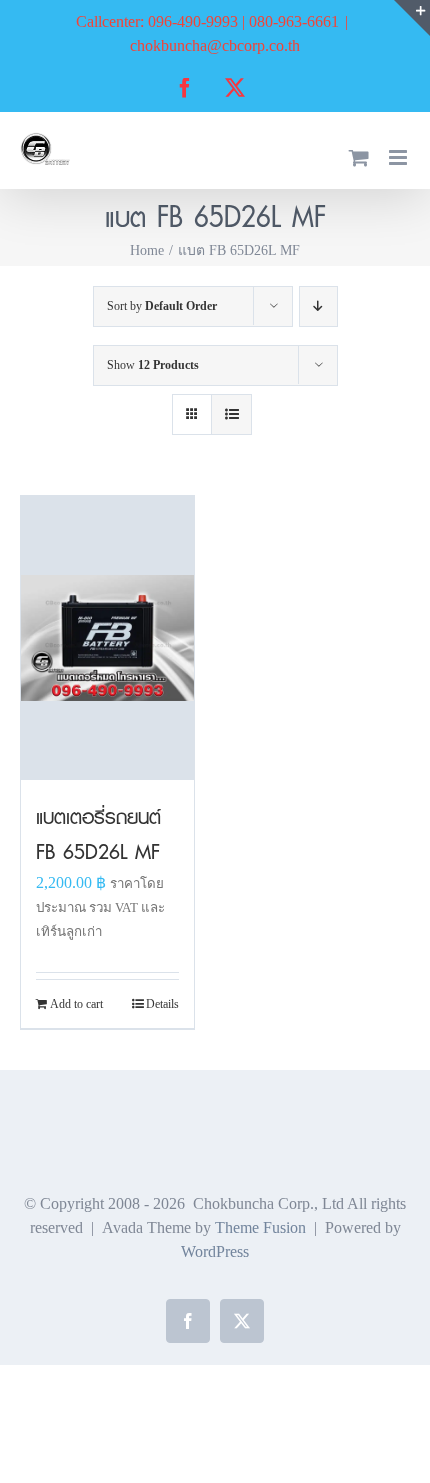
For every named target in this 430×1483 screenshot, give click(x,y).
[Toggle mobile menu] (399, 157)
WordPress (215, 1251)
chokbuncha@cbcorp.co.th (215, 45)
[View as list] (231, 414)
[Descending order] (318, 306)
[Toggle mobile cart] (359, 157)
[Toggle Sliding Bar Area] (412, 18)
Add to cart (76, 1004)
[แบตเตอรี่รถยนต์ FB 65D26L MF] (107, 637)
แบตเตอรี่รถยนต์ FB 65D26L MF (98, 834)
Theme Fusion (260, 1227)
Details (162, 1004)
